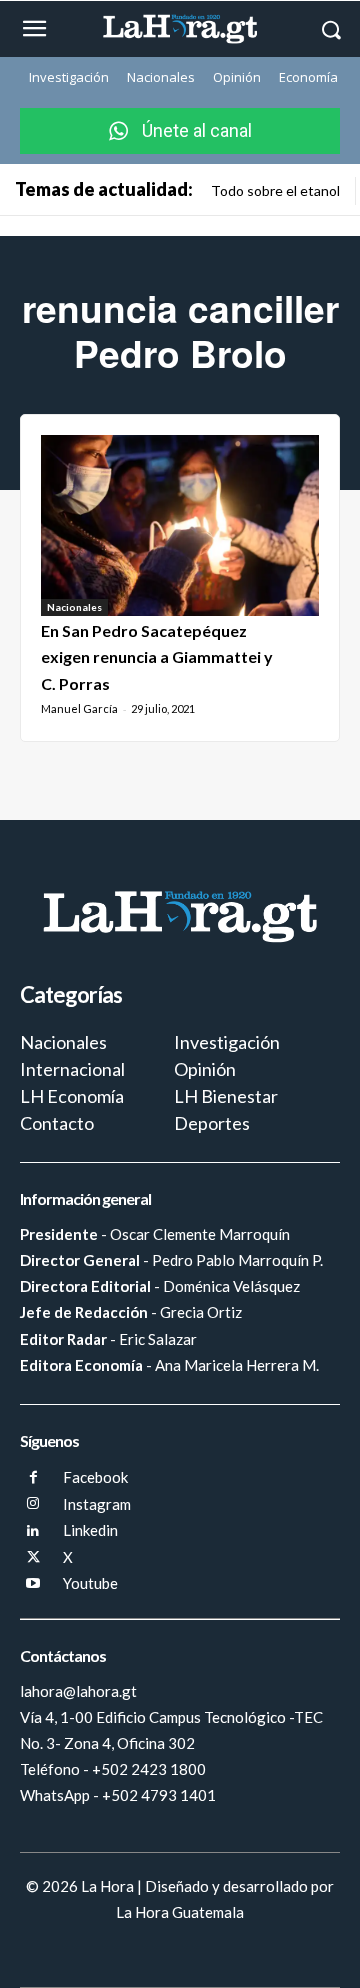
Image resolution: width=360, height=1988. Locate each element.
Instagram (97, 1504)
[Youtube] (33, 1584)
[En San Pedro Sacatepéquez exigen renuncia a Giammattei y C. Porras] (180, 525)
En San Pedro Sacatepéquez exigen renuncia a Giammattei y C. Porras (157, 657)
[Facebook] (33, 1478)
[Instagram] (33, 1504)
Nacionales (74, 607)
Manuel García (79, 708)
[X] (33, 1558)
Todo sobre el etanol (275, 190)
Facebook (95, 1477)
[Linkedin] (33, 1531)
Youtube (90, 1583)
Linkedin (90, 1530)
